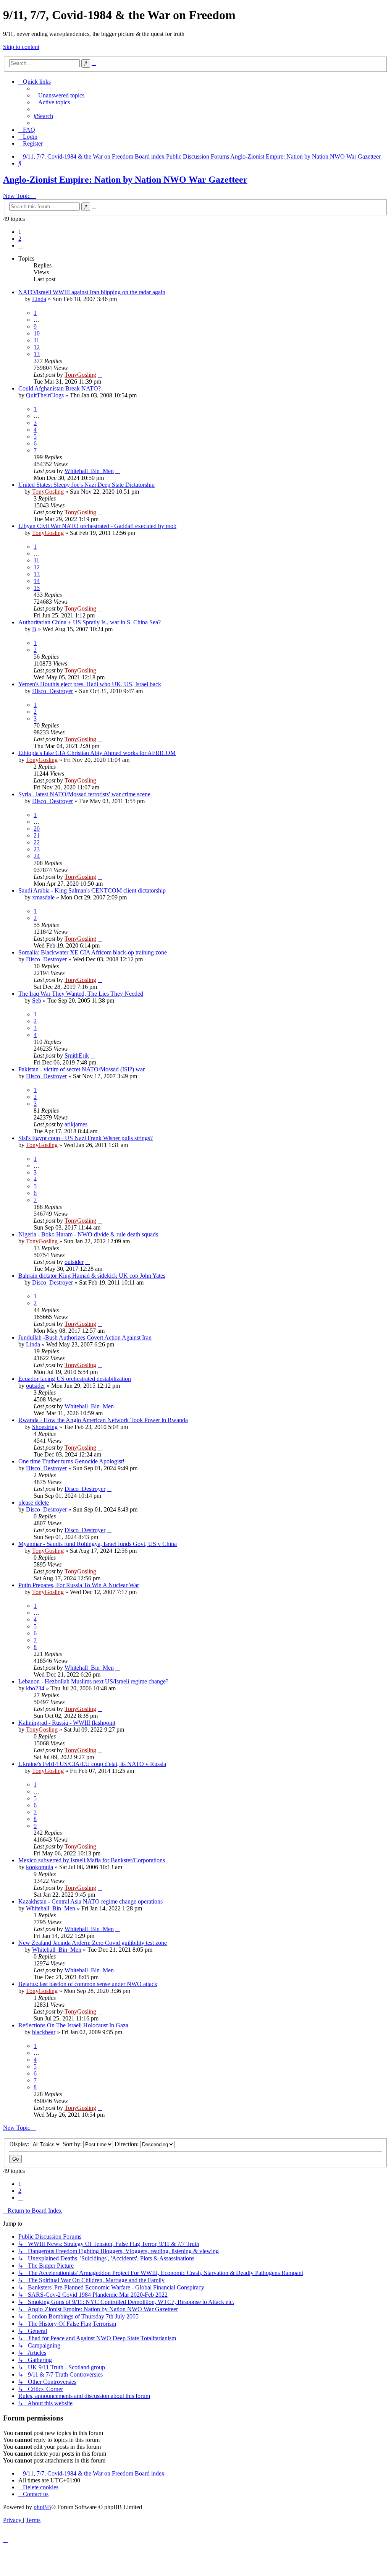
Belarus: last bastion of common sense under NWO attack (88, 1984)
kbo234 (35, 1688)
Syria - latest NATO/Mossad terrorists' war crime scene (84, 794)
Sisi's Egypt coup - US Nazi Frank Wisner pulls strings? (86, 1138)
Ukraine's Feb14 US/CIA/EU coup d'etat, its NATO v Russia (92, 1764)
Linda (39, 299)
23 (37, 849)
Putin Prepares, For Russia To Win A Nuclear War (79, 1585)
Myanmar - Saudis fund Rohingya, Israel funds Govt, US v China (98, 1544)
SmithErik (77, 1056)
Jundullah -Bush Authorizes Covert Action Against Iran (85, 1337)
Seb (37, 1000)
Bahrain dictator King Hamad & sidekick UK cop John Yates (92, 1276)
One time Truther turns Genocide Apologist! (71, 1461)
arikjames (76, 1124)
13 (37, 354)
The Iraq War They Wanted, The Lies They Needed (81, 994)
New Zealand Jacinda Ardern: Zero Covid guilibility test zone (93, 1943)
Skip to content (21, 47)
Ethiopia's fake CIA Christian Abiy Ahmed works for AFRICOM (97, 753)
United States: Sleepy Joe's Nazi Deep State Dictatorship (86, 485)
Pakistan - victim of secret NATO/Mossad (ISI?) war (82, 1069)
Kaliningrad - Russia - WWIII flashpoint (67, 1723)
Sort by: (73, 2144)
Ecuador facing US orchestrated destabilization (75, 1379)
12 (37, 347)
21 (37, 835)
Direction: (127, 2144)
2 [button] (20, 239)
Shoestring (45, 1427)
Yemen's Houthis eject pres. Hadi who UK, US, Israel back (90, 684)
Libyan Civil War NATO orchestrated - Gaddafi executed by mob (97, 526)
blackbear (44, 2032)
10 (37, 333)
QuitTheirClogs (45, 395)
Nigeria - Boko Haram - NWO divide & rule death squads (88, 1234)
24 (37, 856)
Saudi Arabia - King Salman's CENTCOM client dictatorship (92, 890)
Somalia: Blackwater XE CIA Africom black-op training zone (93, 952)
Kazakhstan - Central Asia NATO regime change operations (90, 1901)
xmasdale (43, 897)
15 (37, 588)
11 (36, 340)
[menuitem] (59, 95)
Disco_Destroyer (53, 691)
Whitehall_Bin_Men (89, 471)
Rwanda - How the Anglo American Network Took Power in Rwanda (103, 1420)
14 (37, 581)
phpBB (42, 2507)
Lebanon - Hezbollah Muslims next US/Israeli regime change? (93, 1681)
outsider (74, 1262)
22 (37, 842)
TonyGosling (80, 375)
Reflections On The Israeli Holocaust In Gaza (73, 2025)
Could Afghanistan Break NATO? (60, 388)
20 (37, 829)
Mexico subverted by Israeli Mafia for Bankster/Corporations (92, 1860)
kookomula (40, 1867)
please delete (34, 1503)
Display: (20, 2144)
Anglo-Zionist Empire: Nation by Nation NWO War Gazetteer (125, 180)
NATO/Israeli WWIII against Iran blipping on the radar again (92, 292)
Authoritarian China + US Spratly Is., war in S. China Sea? (90, 622)
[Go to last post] (100, 375)
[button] (21, 245)
